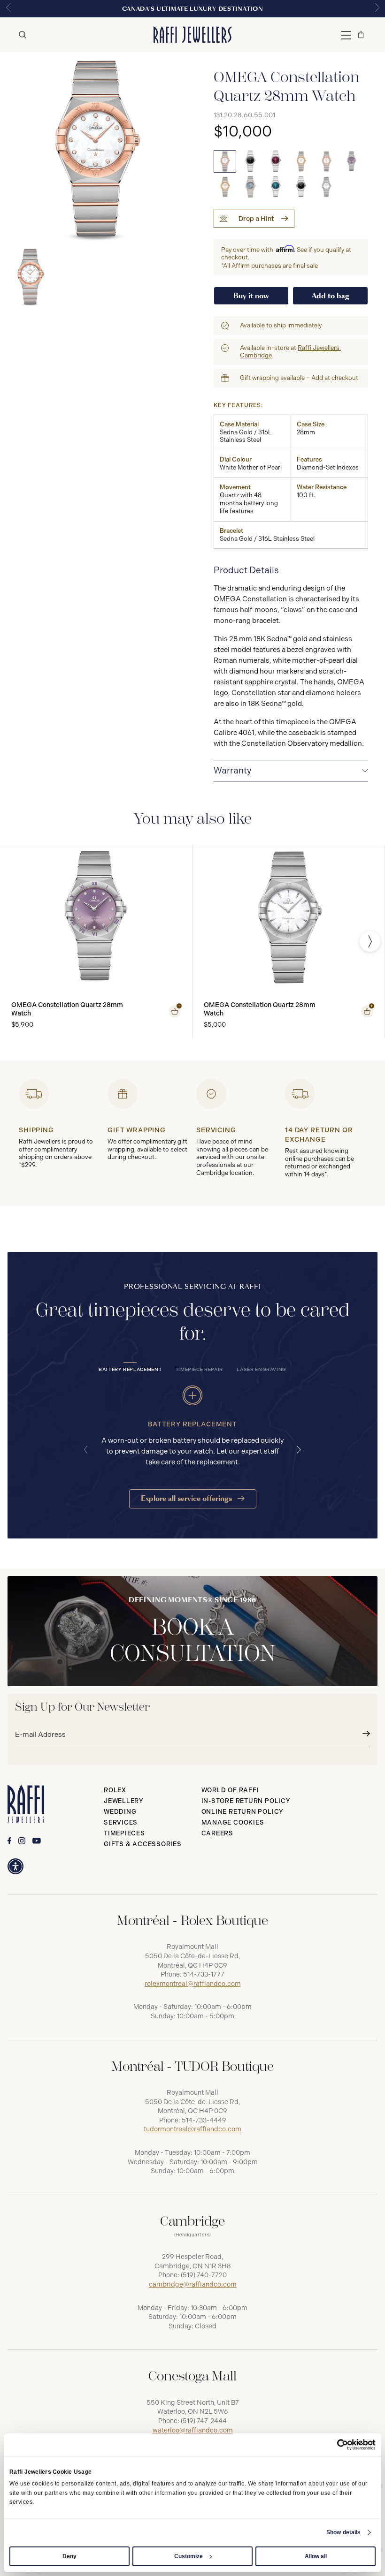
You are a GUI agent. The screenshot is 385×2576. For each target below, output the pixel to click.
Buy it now (251, 296)
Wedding (120, 1812)
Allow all (316, 2556)
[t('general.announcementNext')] (377, 9)
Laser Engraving (262, 1370)
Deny (69, 2556)
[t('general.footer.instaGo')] (22, 1841)
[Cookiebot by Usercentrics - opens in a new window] (335, 2445)
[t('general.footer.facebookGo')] (9, 1841)
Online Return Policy (243, 1812)
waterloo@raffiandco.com (193, 2430)
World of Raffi (230, 1790)
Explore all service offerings (187, 1498)
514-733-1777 (204, 1974)
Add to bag (331, 296)
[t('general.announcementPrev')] (8, 9)
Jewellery (124, 1801)
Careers (217, 1833)
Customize (189, 2556)
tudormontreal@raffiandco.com (192, 2129)
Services (121, 1822)
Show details (343, 2532)
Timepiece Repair (199, 1370)
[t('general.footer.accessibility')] (15, 1866)
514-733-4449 (204, 2120)
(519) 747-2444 (204, 2421)
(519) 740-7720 (204, 2275)
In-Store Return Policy (246, 1801)
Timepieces (124, 1833)
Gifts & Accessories (143, 1844)
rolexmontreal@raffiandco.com (193, 1984)
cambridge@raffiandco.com (193, 2284)
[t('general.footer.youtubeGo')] (37, 1841)
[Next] (370, 941)
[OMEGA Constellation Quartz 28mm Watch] (225, 161)
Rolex (115, 1790)
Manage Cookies (233, 1822)
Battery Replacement (130, 1370)
